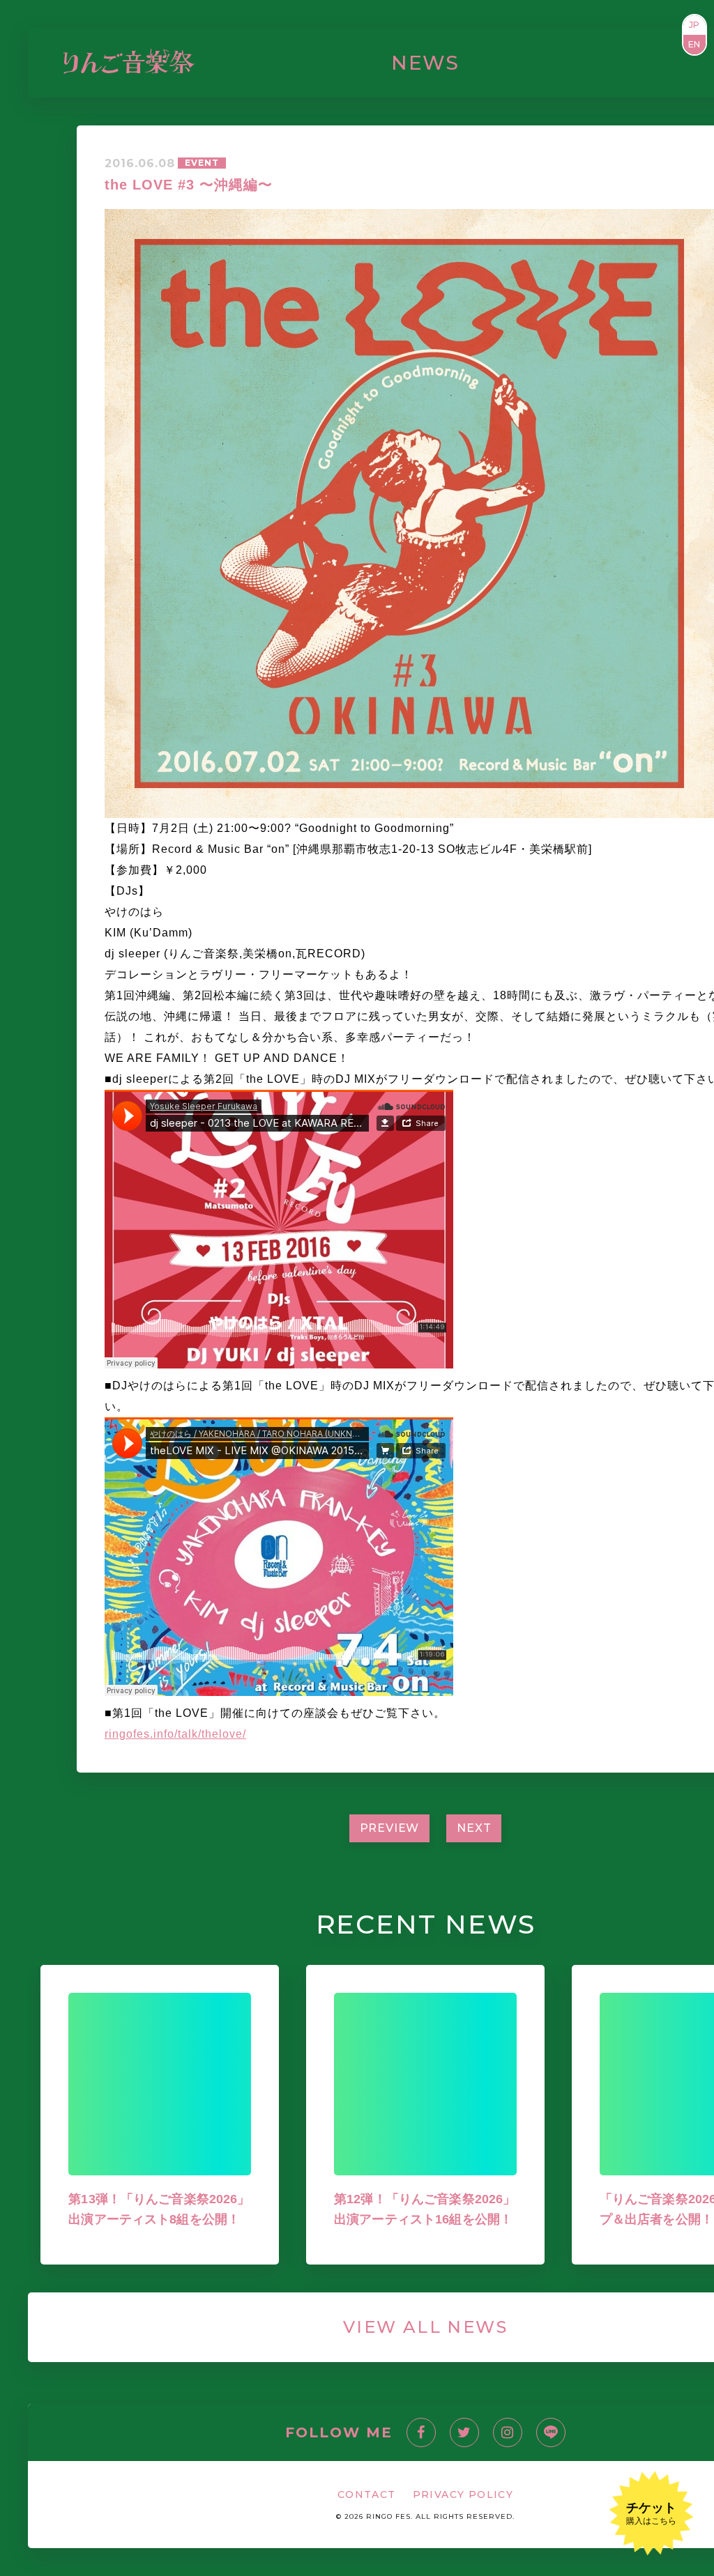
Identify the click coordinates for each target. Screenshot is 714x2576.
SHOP (532, 62)
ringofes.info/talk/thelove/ (175, 1734)
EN (694, 44)
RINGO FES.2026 (267, 62)
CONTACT (638, 62)
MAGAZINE (404, 62)
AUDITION (477, 62)
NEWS (345, 62)
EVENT (202, 163)
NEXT (474, 1828)
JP (694, 25)
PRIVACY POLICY (463, 2494)
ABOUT (578, 62)
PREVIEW (390, 1828)
